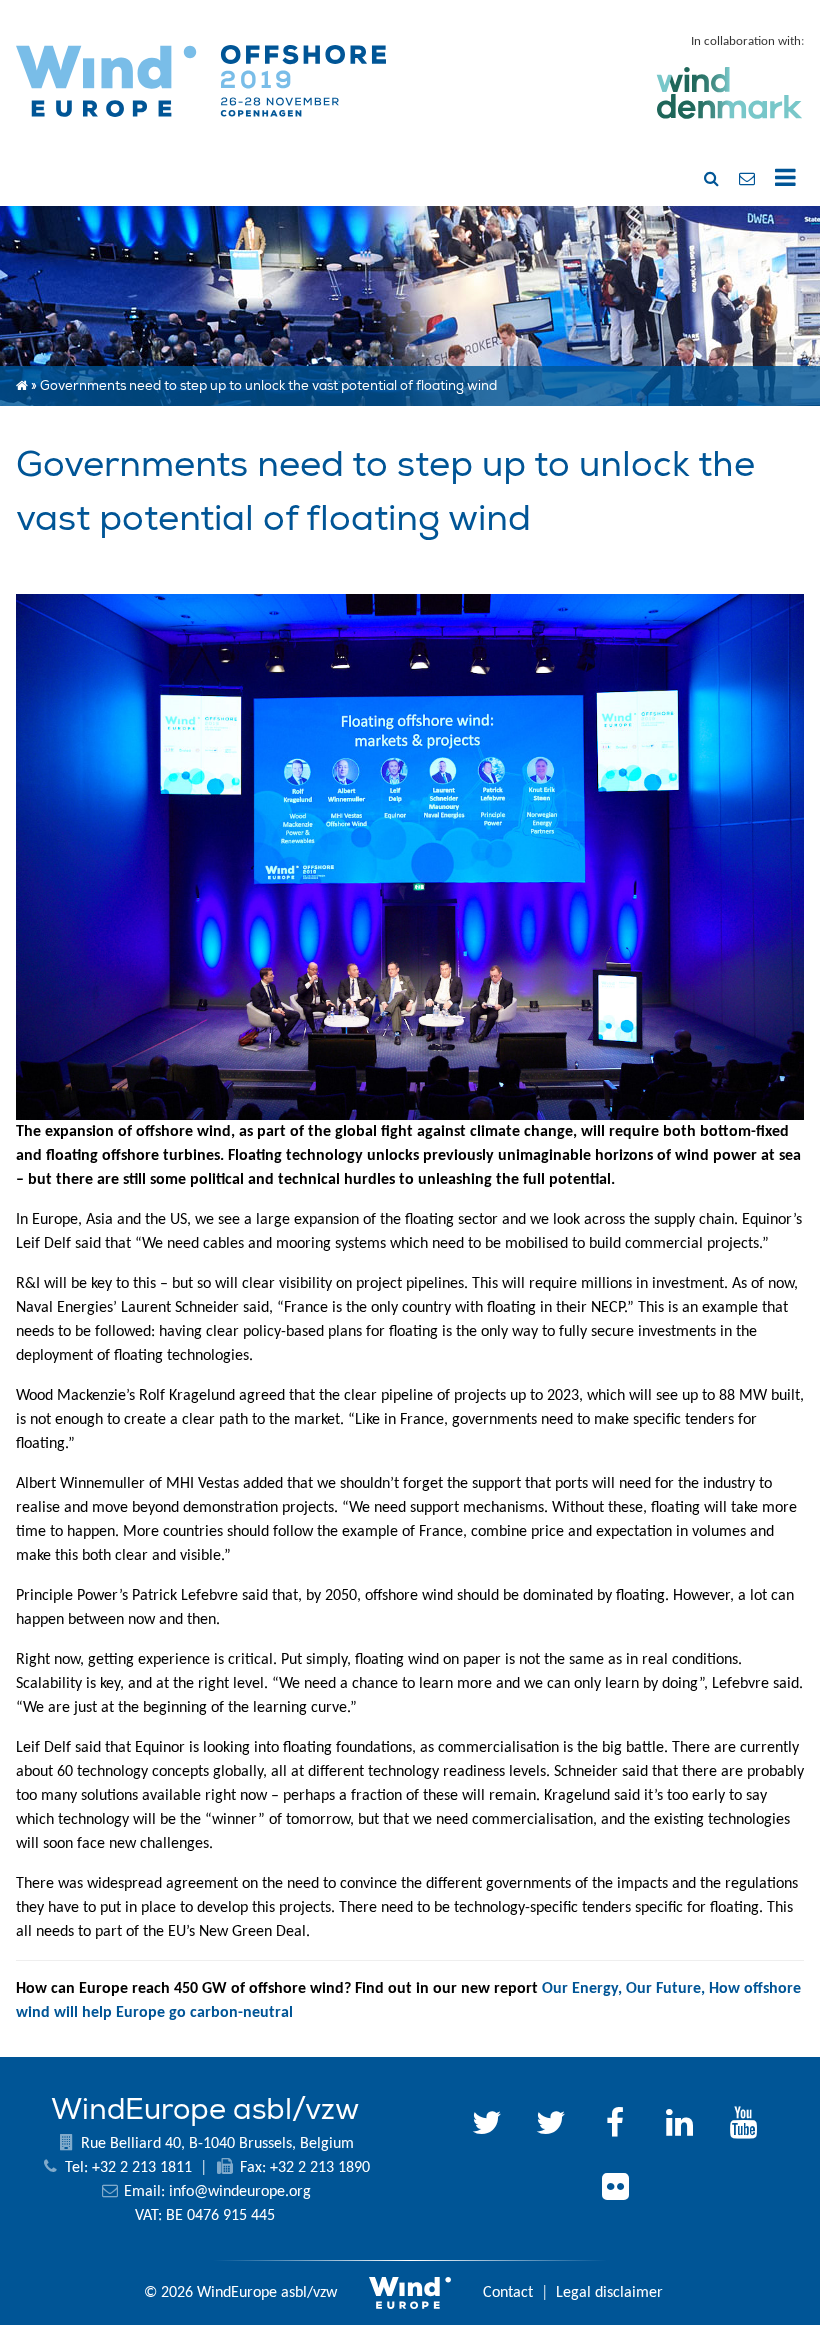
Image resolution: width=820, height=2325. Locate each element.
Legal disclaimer (609, 2293)
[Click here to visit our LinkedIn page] (679, 2126)
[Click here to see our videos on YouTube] (743, 2126)
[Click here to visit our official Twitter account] (487, 2126)
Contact (508, 2293)
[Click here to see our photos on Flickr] (615, 2190)
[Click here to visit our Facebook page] (615, 2126)
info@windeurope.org (240, 2192)
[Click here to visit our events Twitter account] (551, 2126)
